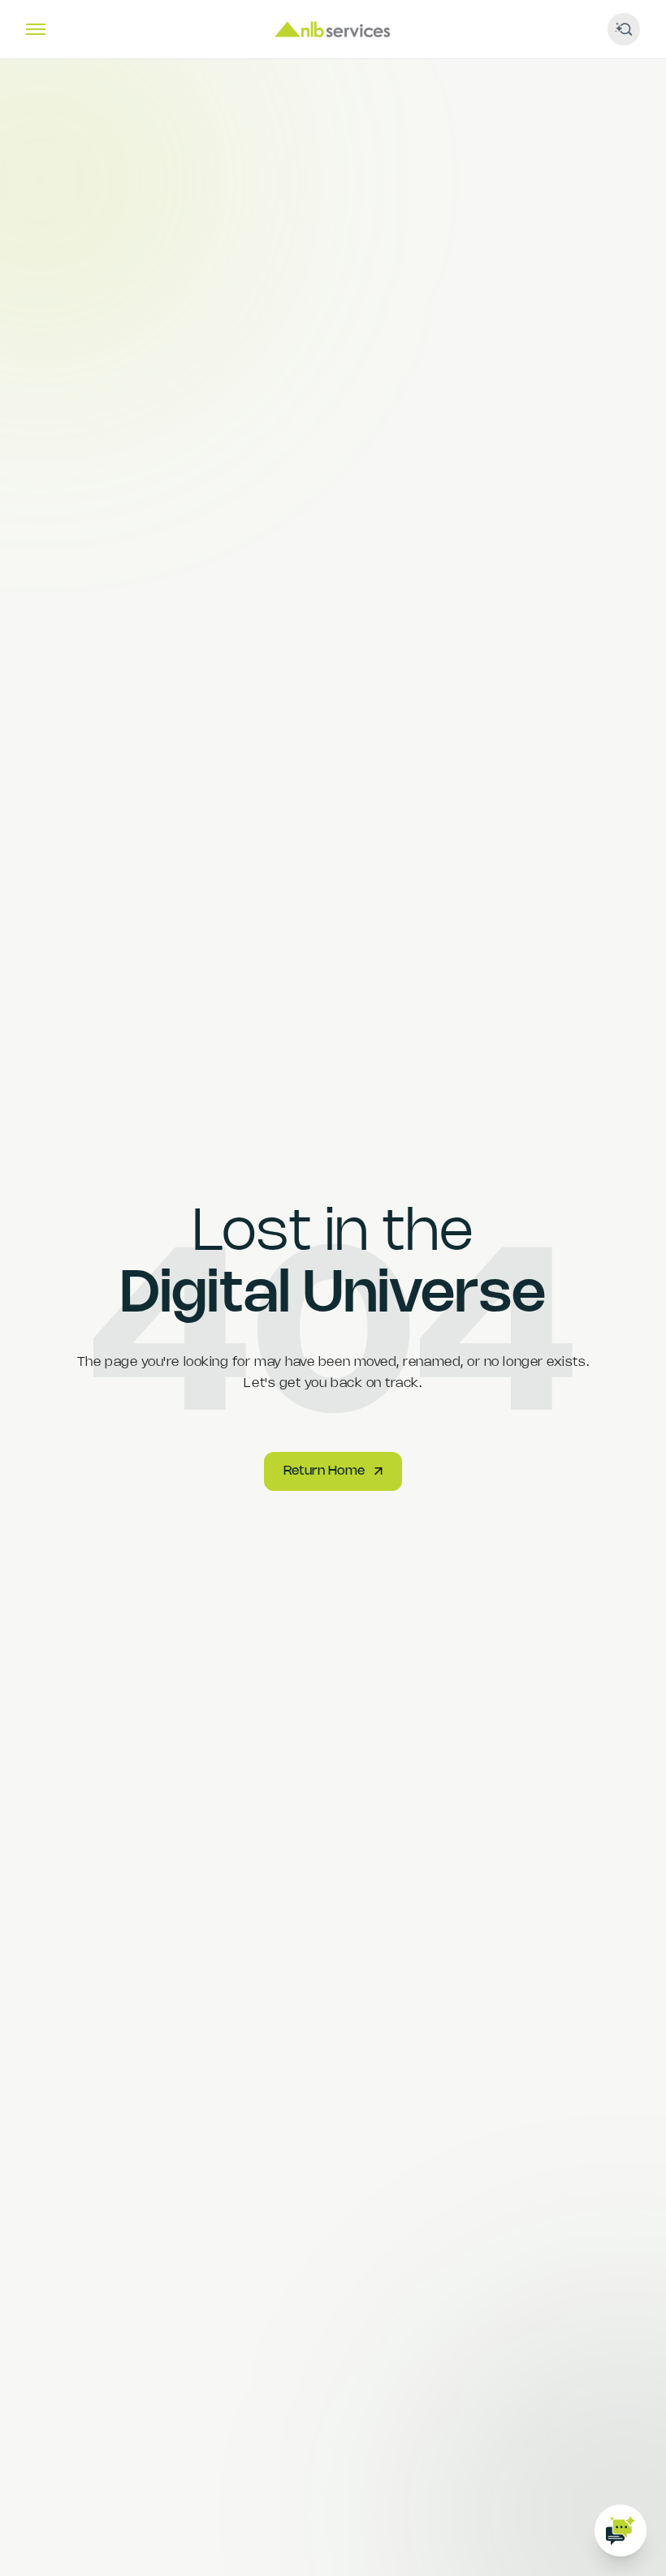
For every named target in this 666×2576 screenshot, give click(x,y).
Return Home (324, 1471)
